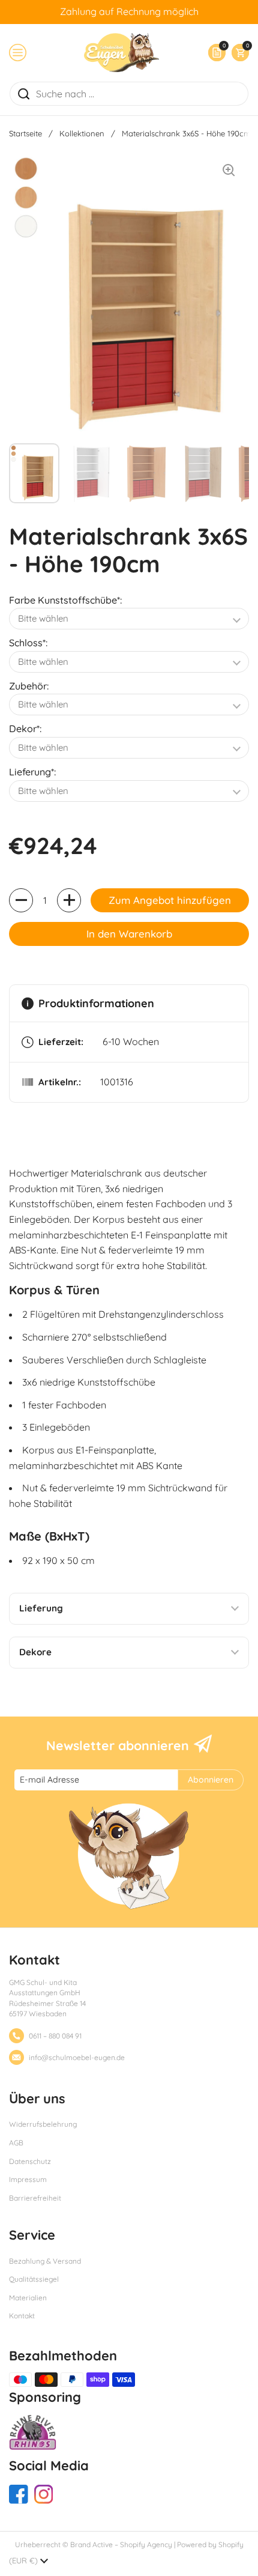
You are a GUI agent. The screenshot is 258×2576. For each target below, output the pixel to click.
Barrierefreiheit (35, 2198)
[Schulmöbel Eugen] (121, 53)
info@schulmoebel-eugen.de (77, 2057)
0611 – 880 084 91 (55, 2036)
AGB (16, 2143)
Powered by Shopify (210, 2544)
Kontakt (22, 2316)
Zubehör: (29, 686)
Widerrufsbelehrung (43, 2124)
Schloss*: (28, 643)
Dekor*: (25, 729)
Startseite (25, 133)
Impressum (28, 2179)
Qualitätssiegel (34, 2279)
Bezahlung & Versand (45, 2261)
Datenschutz (30, 2161)
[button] (237, 53)
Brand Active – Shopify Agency (121, 2544)
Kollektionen (82, 133)
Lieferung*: (32, 772)
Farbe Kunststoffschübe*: (65, 600)
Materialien (28, 2298)
